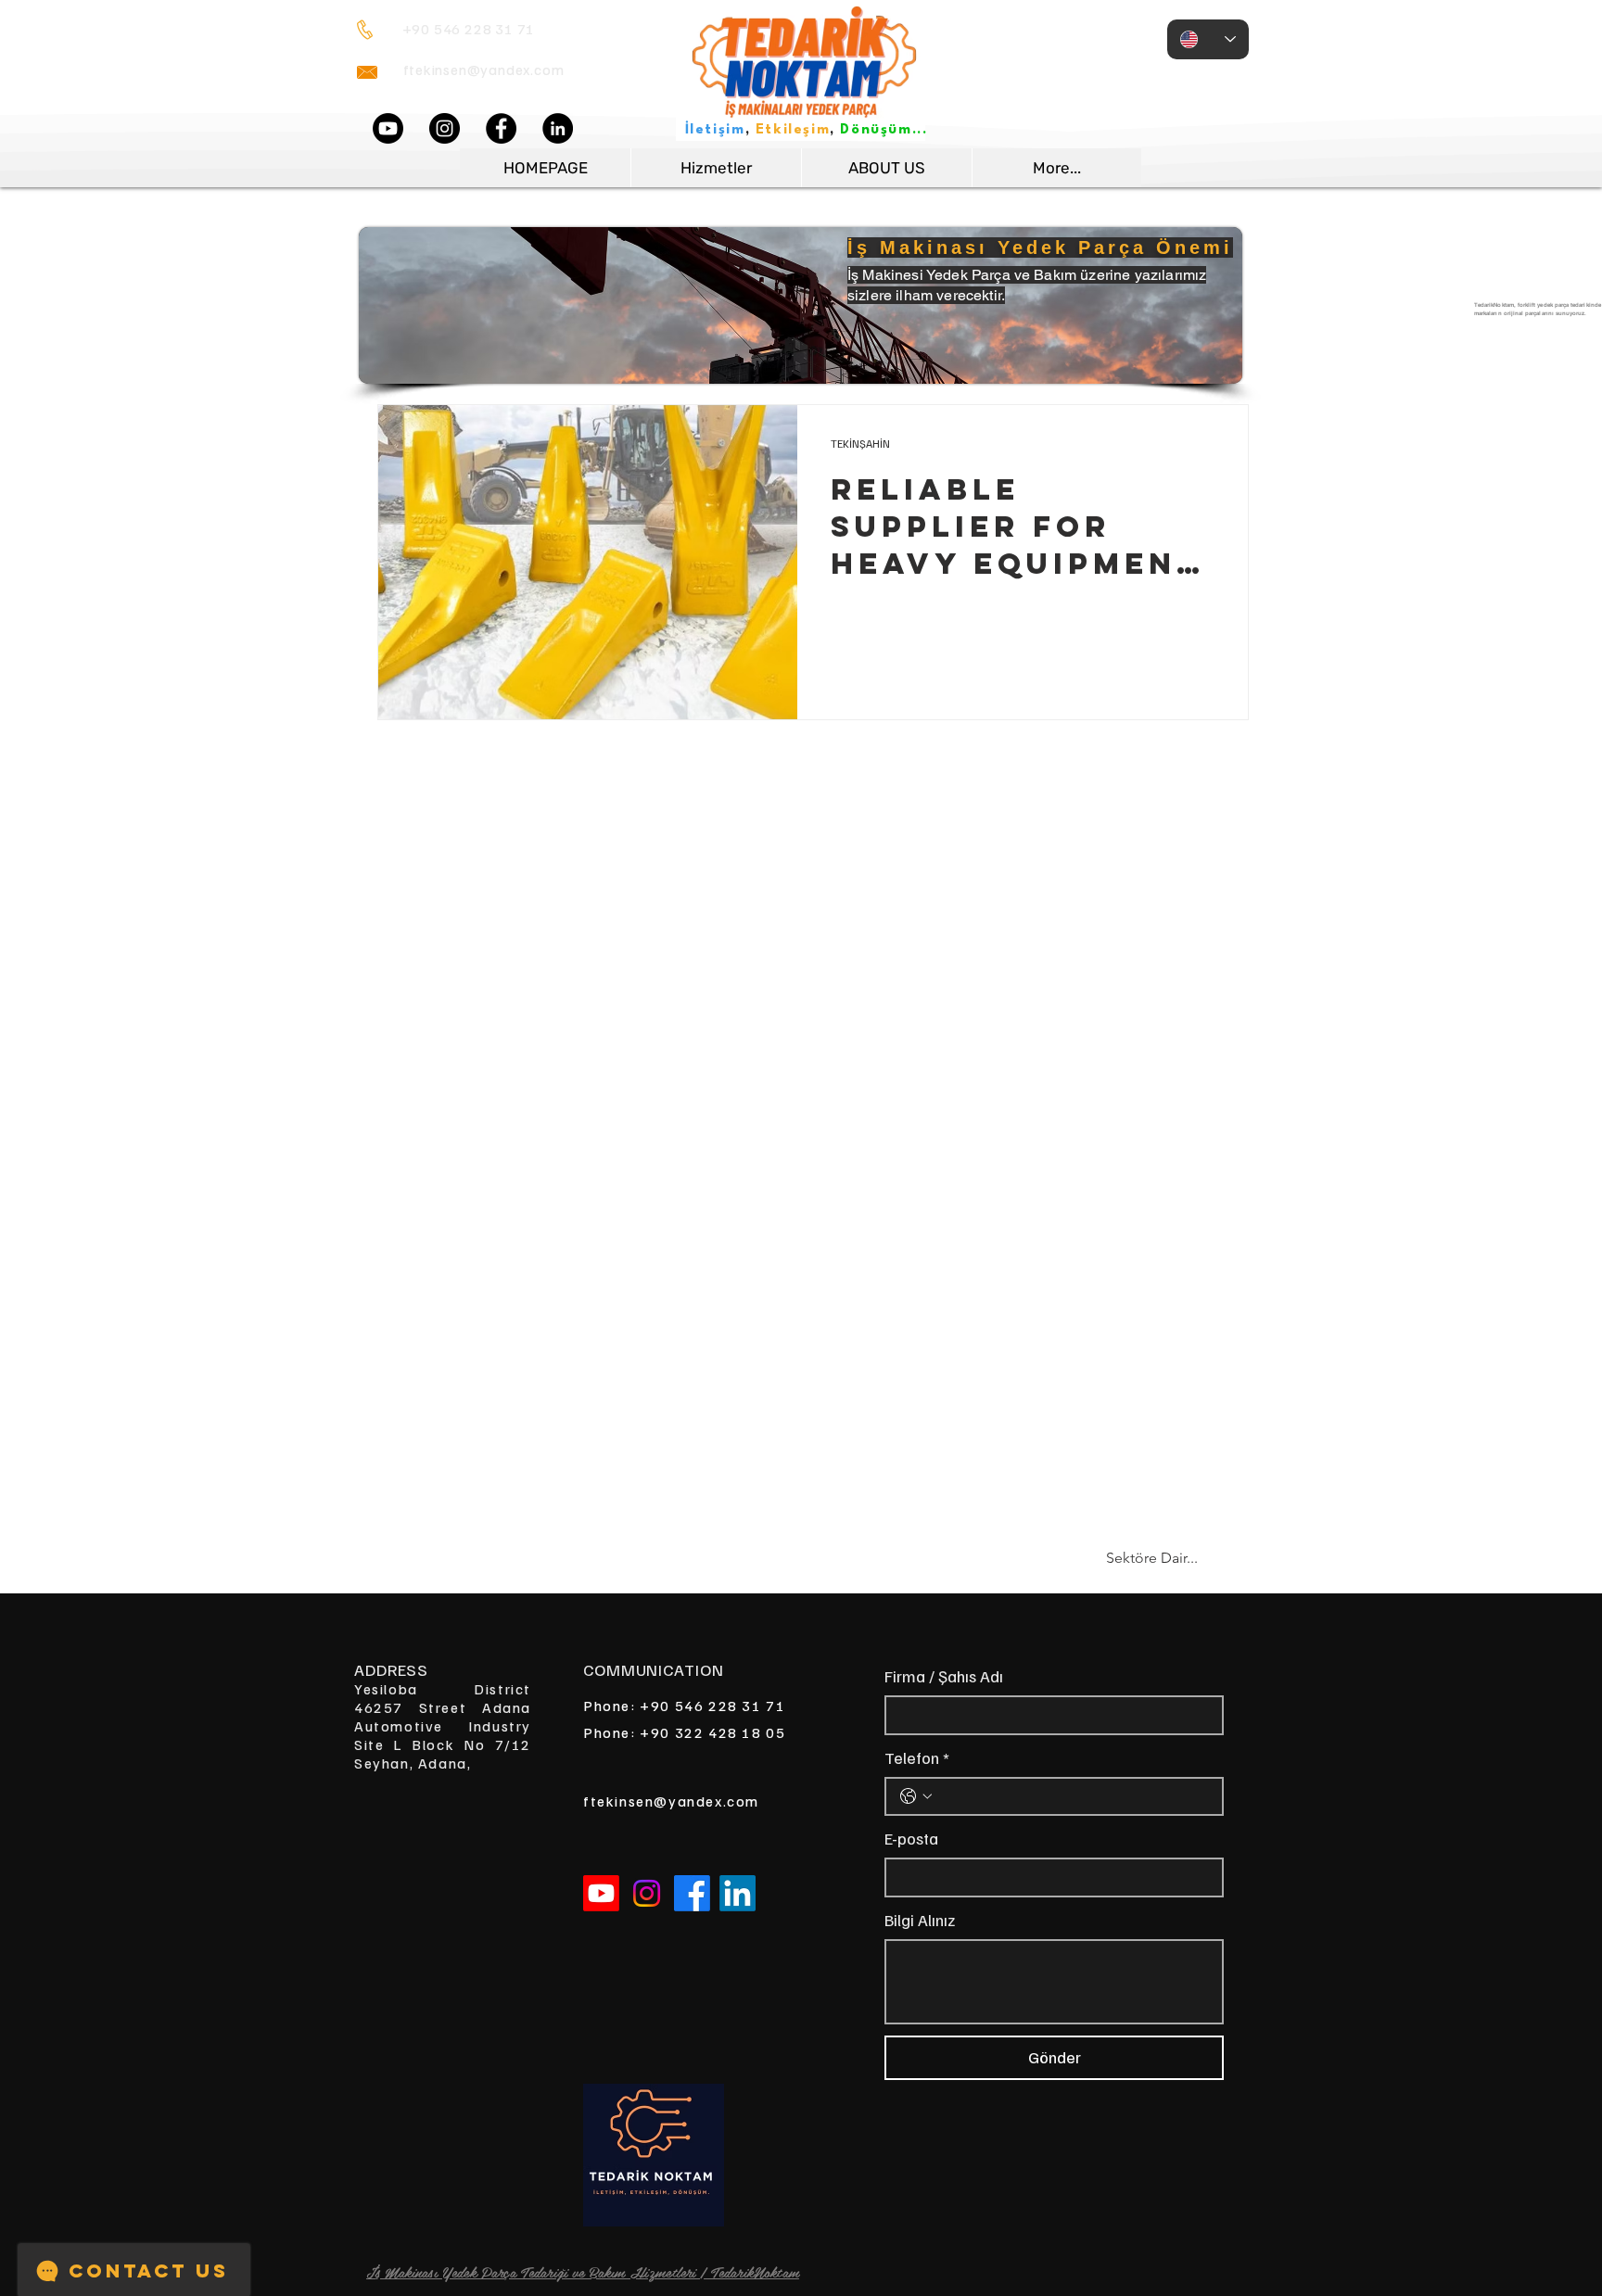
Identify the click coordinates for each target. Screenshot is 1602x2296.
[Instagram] (445, 128)
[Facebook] (501, 128)
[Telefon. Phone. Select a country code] (916, 1796)
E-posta (911, 1838)
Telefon (917, 1757)
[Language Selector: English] (1208, 39)
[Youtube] (388, 128)
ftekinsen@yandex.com (484, 70)
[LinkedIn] (558, 128)
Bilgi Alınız (920, 1920)
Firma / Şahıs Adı (944, 1676)
